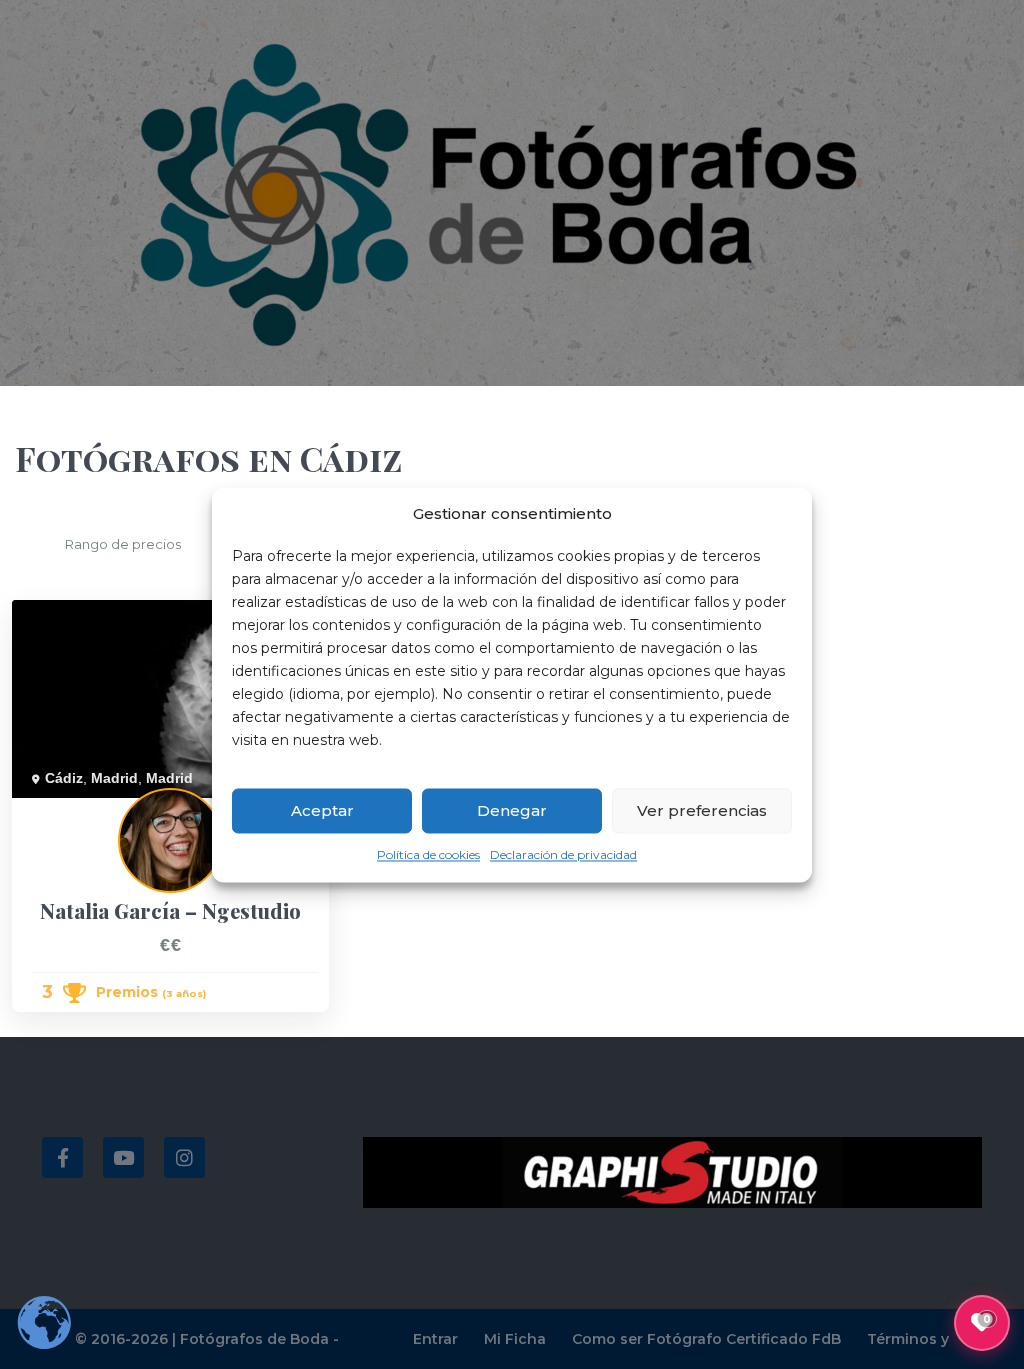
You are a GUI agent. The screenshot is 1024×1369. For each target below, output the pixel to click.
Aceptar (322, 810)
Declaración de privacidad (563, 855)
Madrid (114, 778)
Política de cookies (428, 855)
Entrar (435, 1339)
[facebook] (62, 1157)
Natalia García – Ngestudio (97, 809)
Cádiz (64, 778)
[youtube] (123, 1157)
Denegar (512, 810)
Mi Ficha (515, 1339)
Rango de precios (123, 544)
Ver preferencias (702, 810)
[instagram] (184, 1157)
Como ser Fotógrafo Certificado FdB (706, 1339)
